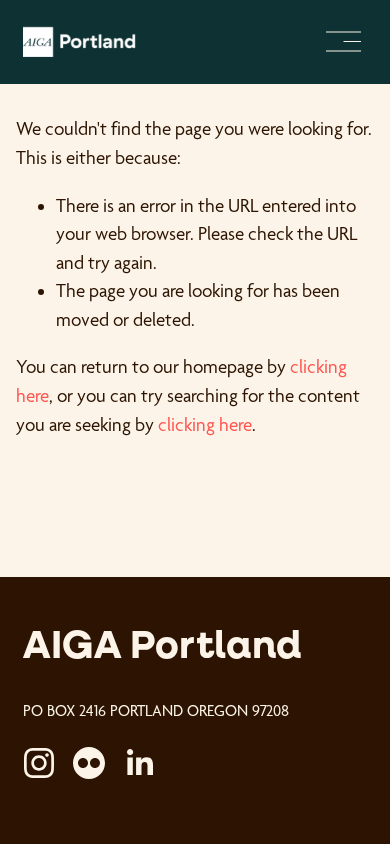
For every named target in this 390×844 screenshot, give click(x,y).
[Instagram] (39, 763)
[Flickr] (89, 763)
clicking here (205, 424)
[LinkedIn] (139, 763)
